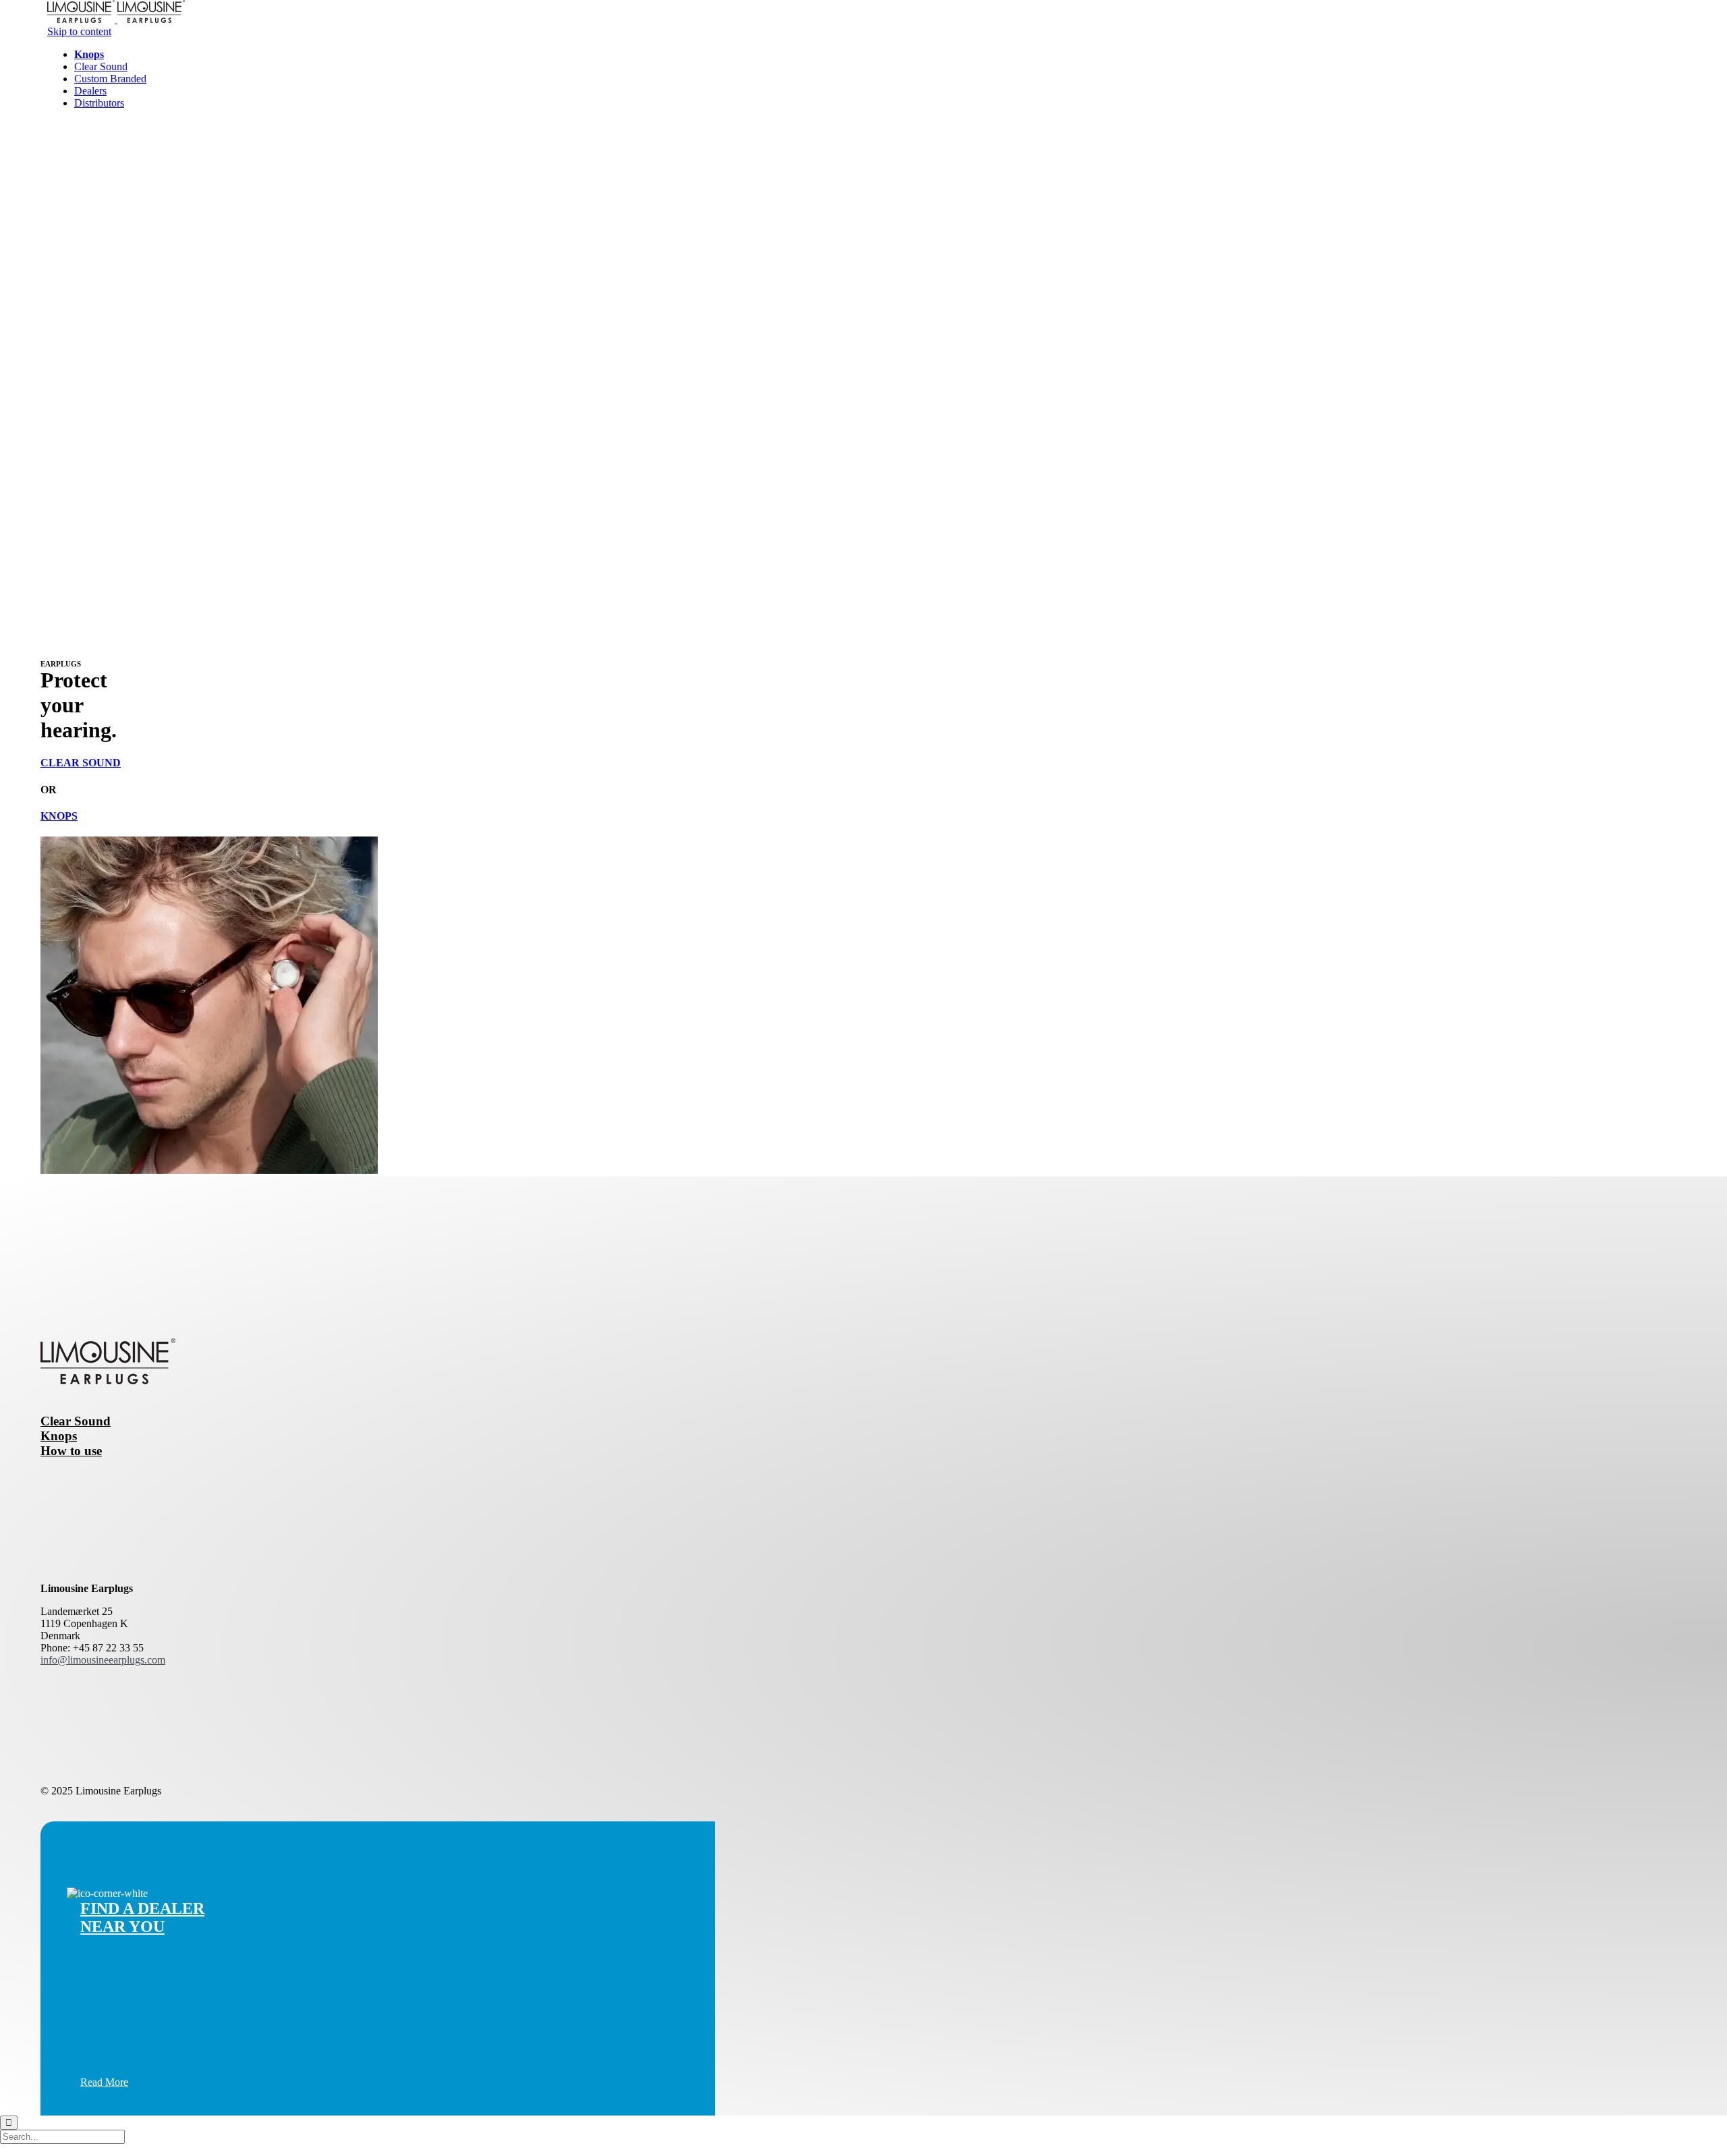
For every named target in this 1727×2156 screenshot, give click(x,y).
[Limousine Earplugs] (116, 19)
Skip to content (79, 31)
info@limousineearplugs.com (103, 1660)
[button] (104, 2082)
